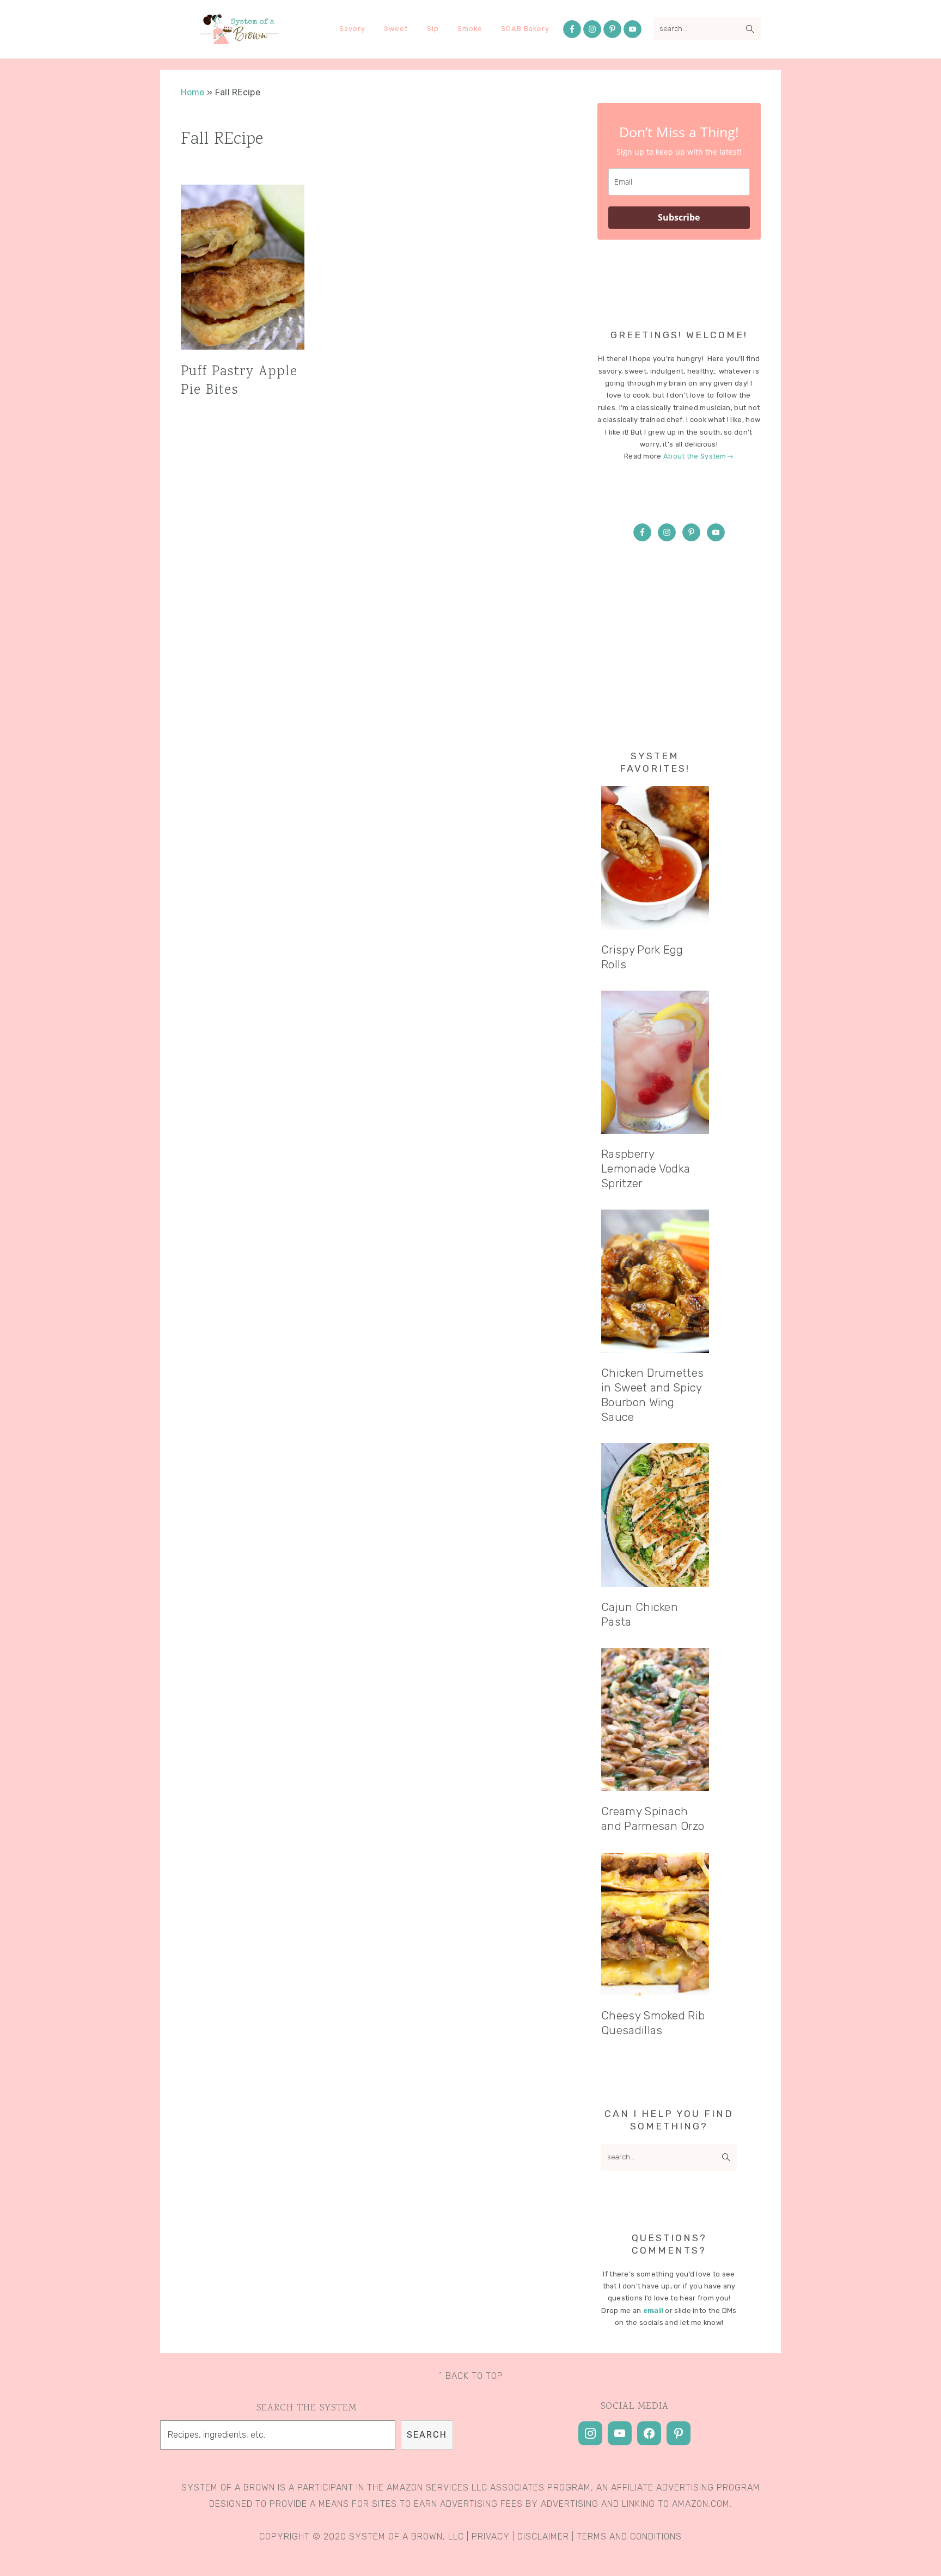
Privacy (491, 2537)
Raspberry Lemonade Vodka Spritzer (646, 1169)
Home (193, 92)
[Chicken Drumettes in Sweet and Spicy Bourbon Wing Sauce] (655, 1281)
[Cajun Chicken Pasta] (655, 1515)
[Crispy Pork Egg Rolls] (655, 857)
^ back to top (471, 2376)
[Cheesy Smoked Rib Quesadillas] (655, 1924)
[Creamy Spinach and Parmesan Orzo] (655, 1720)
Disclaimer (543, 2537)
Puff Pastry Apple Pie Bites (239, 381)
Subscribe (679, 217)
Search (427, 2435)
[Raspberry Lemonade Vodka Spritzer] (655, 1062)
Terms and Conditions (629, 2537)
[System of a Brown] (239, 40)
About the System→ (698, 456)
